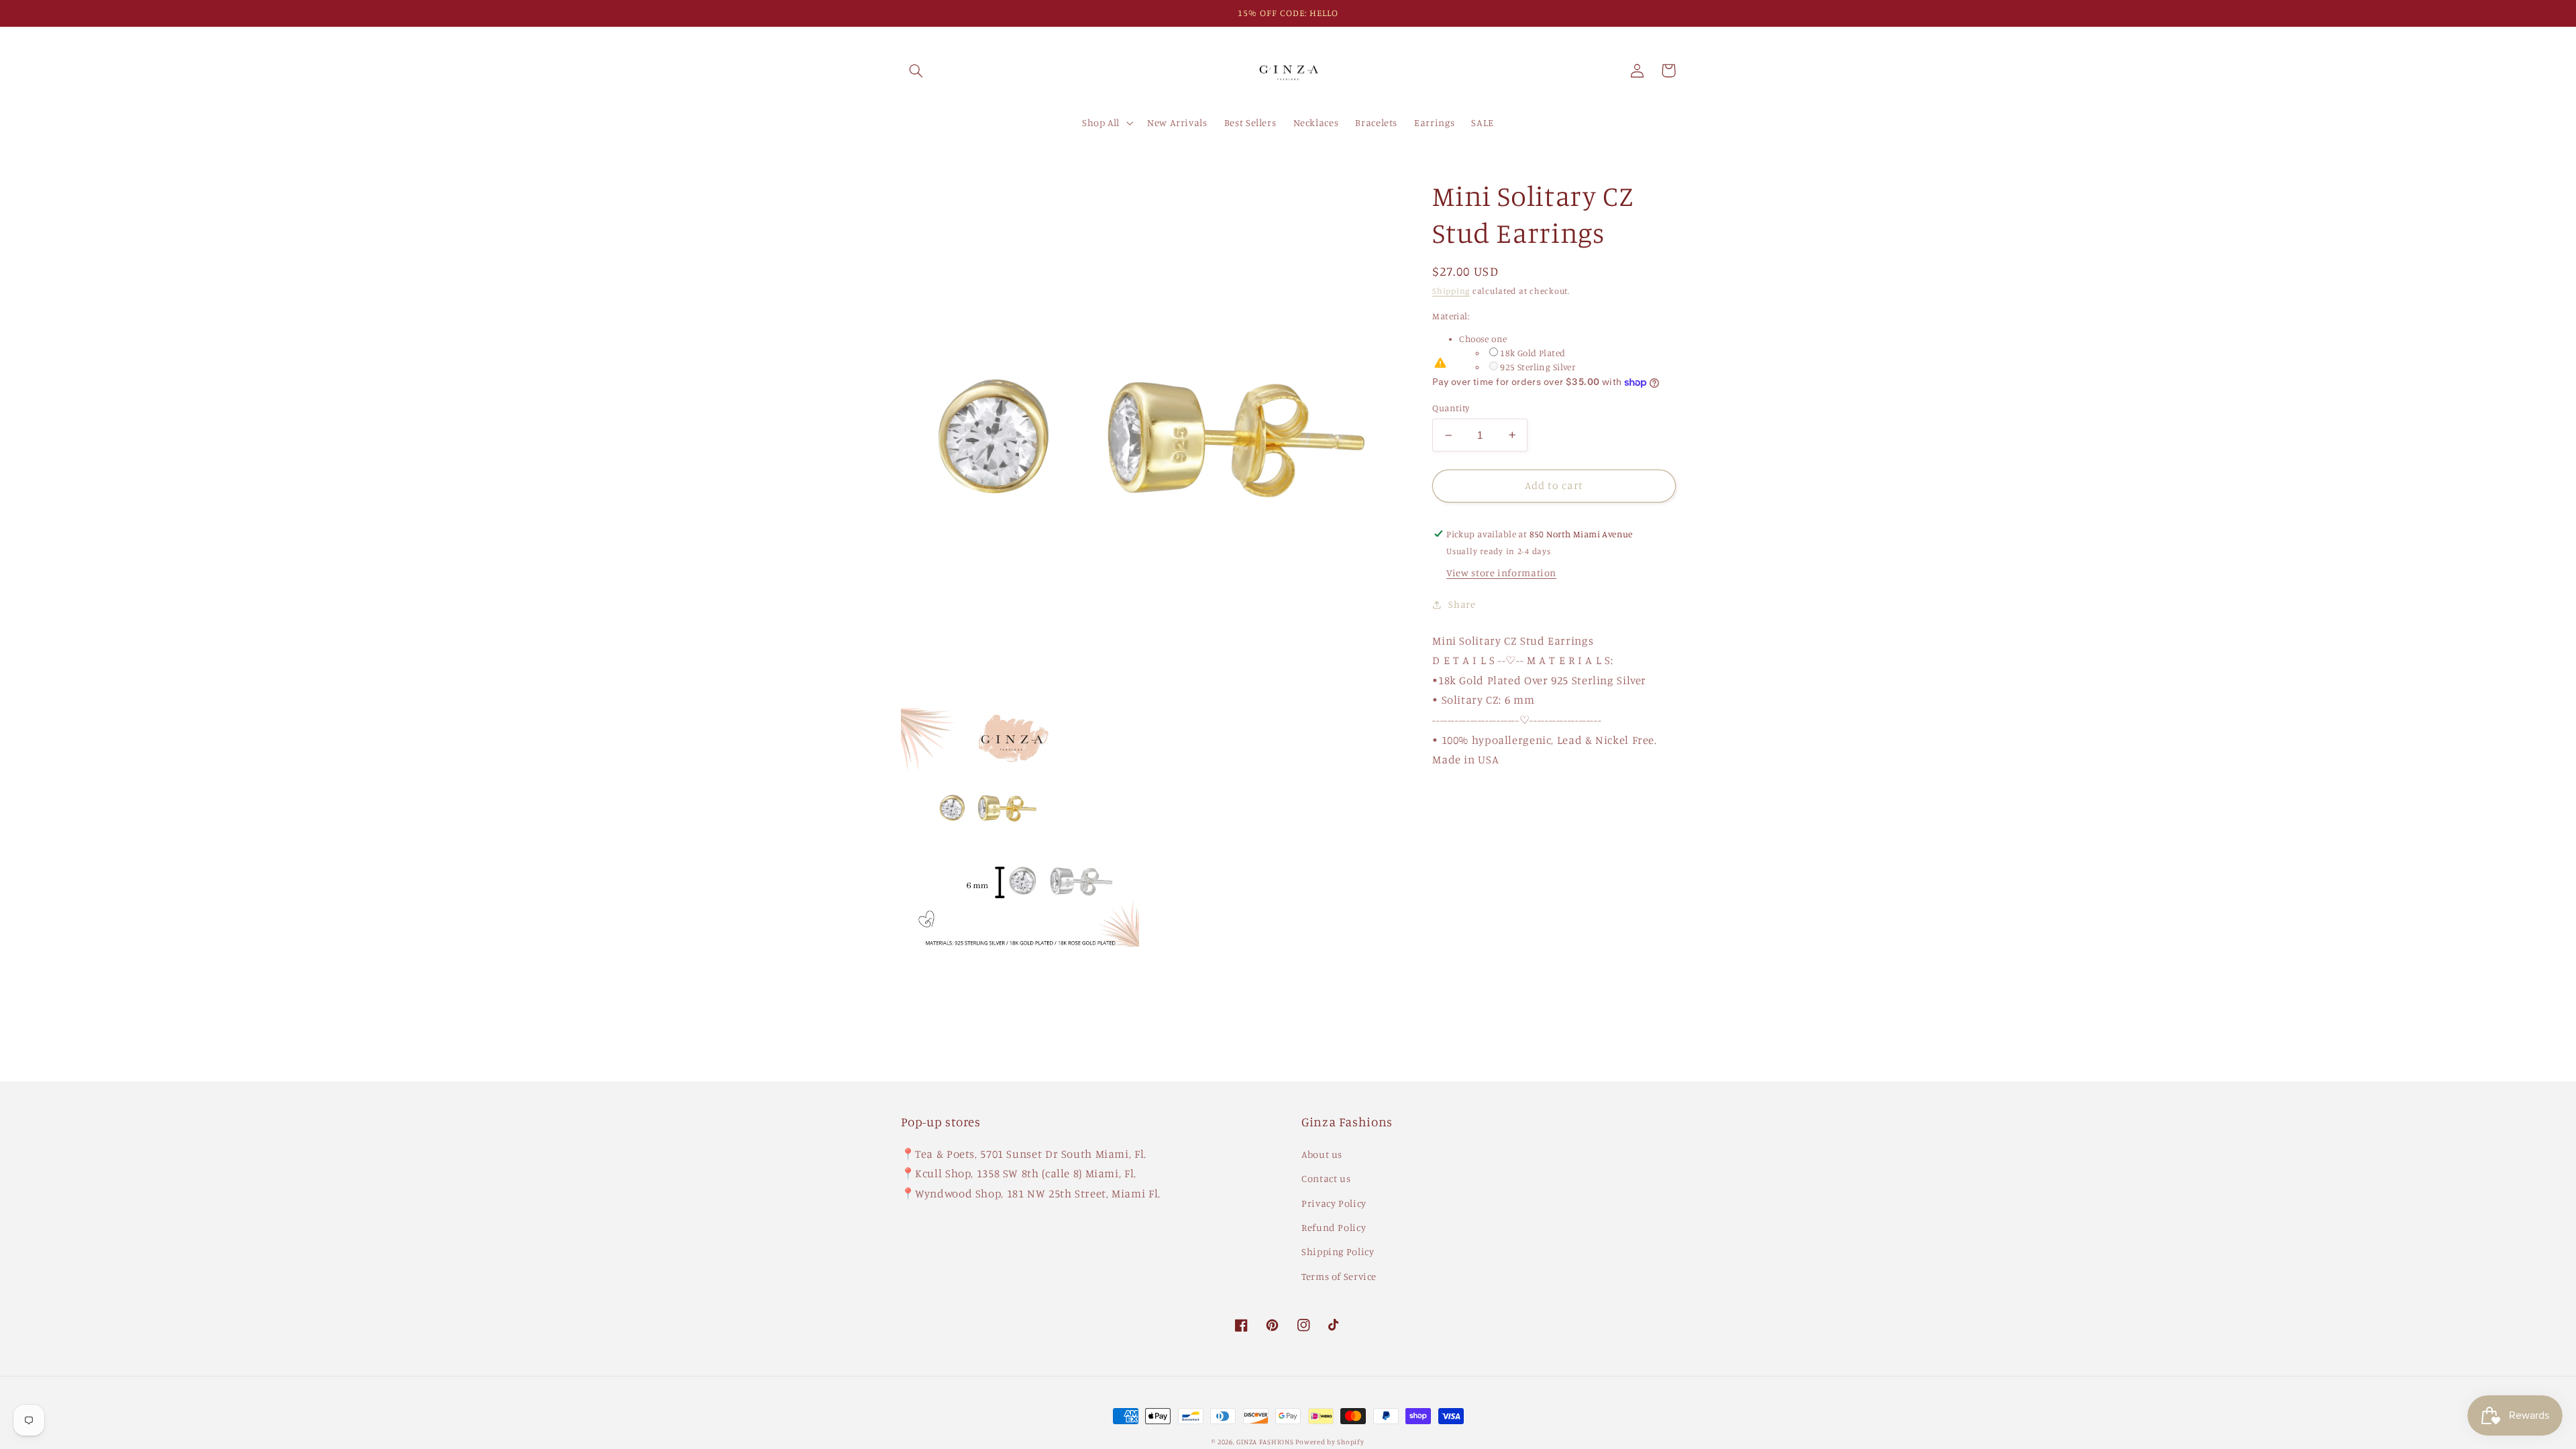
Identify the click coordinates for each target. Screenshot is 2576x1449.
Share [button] (1462, 604)
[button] (916, 70)
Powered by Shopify (1330, 1442)
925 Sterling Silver (1538, 367)
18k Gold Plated (1533, 353)
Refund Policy (1334, 1227)
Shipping (1451, 291)
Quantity (1451, 408)
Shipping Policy (1338, 1251)
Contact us (1326, 1178)
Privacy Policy (1334, 1203)
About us (1322, 1154)
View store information (1501, 573)
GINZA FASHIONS (1266, 1442)
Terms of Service (1339, 1276)
